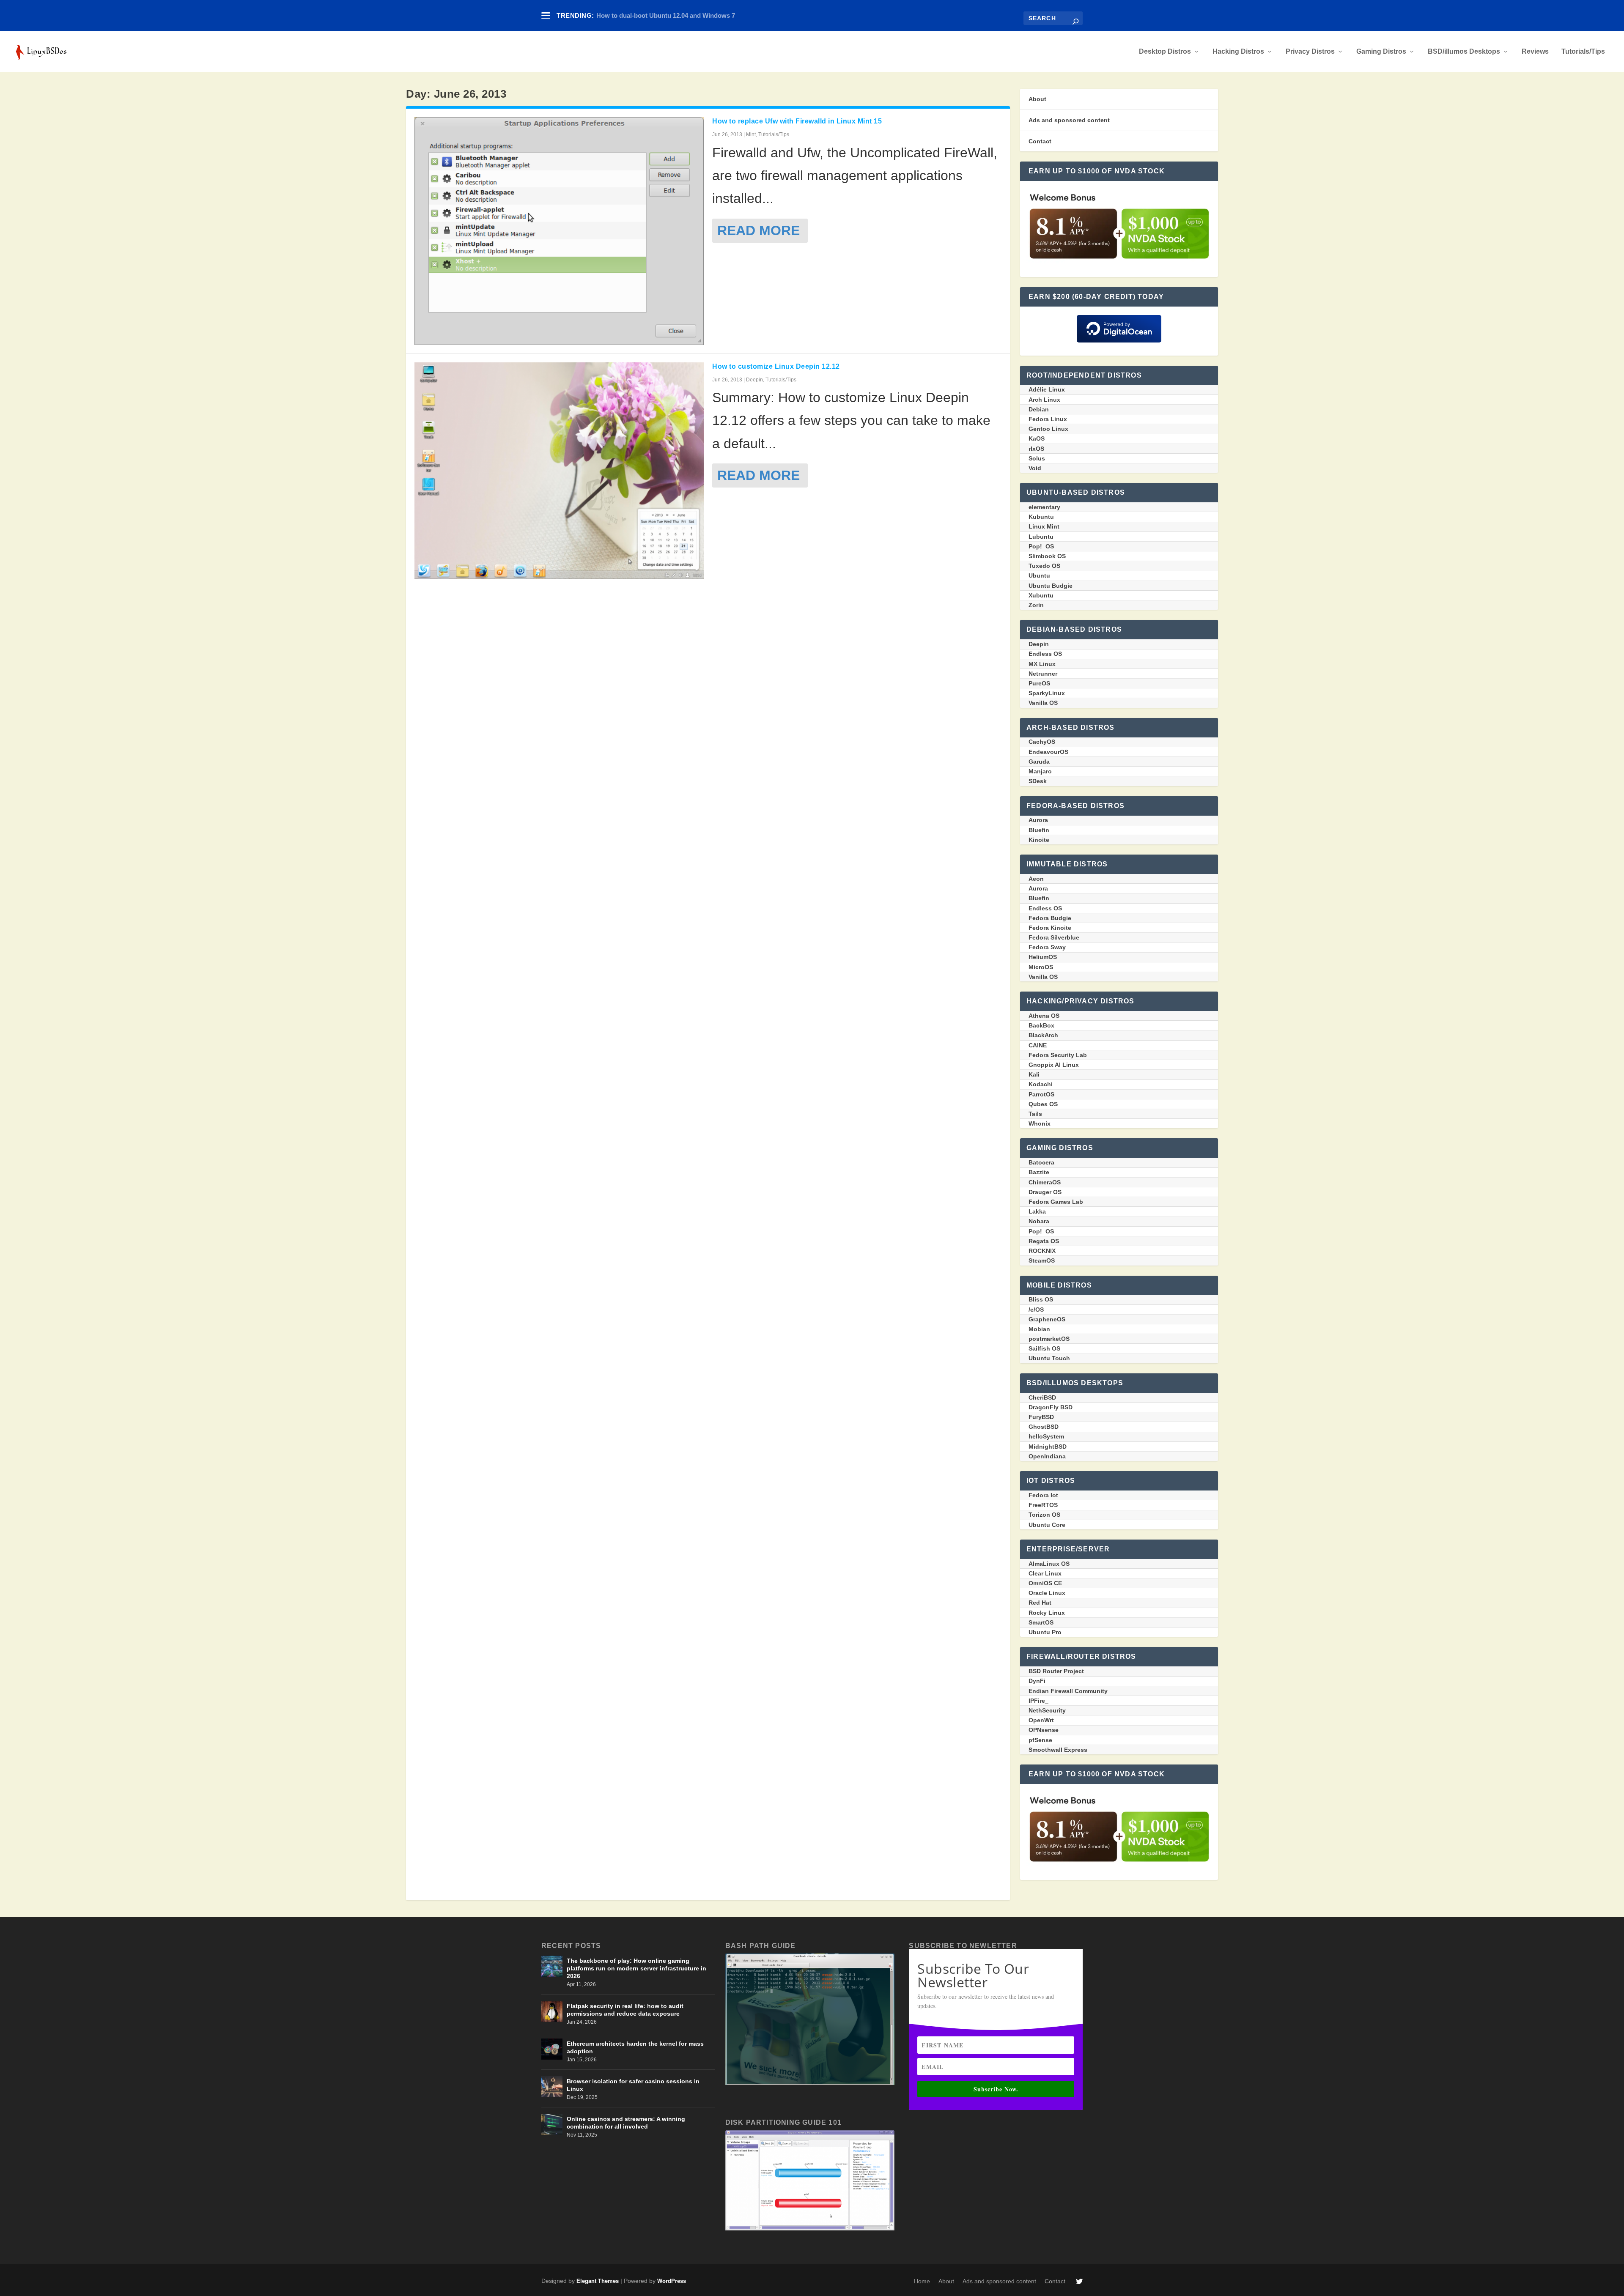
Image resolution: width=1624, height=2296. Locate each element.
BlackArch (1043, 1035)
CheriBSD (1042, 1397)
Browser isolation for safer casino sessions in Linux (633, 2085)
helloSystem (1046, 1436)
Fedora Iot (1043, 1495)
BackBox (1041, 1025)
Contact (1040, 141)
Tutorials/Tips (1583, 52)
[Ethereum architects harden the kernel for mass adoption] (552, 2049)
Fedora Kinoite (1050, 928)
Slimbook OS (1047, 556)
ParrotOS (1041, 1094)
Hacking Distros (1238, 52)
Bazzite (1039, 1172)
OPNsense (1044, 1730)
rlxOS (1036, 449)
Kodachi (1041, 1084)
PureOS (1039, 683)
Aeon (1036, 879)
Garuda (1039, 762)
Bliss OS (1041, 1299)
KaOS (1037, 438)
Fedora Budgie (1050, 918)
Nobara (1039, 1221)
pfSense (1040, 1740)
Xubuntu (1041, 595)
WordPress (672, 2281)
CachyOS (1042, 742)
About (1037, 99)
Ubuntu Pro (1045, 1632)
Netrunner (1043, 674)
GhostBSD (1044, 1427)
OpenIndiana (1047, 1456)
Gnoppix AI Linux (1054, 1065)
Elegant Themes (598, 2281)
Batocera (1041, 1162)
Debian (1039, 409)
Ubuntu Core (1047, 1525)
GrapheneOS (1047, 1319)
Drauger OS (1045, 1192)
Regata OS (1044, 1241)
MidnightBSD (1048, 1447)
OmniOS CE (1045, 1583)
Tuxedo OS (1044, 566)
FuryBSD (1041, 1417)
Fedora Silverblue (1054, 937)
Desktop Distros (1165, 52)
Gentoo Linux (1048, 429)
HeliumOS (1043, 957)
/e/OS (1036, 1310)
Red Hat (1040, 1603)
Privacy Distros (1310, 52)
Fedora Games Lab (1056, 1202)
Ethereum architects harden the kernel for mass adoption (635, 2047)
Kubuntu (1041, 517)
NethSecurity (1047, 1710)
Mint (751, 134)
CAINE (1038, 1045)
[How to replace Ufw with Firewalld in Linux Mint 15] (559, 231)
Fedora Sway (1047, 947)
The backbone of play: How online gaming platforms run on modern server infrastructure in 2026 (636, 1968)
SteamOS (1042, 1260)
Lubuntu (1041, 537)
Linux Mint (1044, 526)
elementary (1044, 507)
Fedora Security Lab (1058, 1055)
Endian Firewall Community (1068, 1691)
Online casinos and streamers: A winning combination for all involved (626, 2123)
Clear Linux (1045, 1573)
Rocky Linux (1047, 1613)
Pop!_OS (1041, 546)
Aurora (1038, 820)
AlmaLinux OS (1049, 1564)
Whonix (1040, 1123)
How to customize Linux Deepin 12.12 (776, 366)
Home (922, 2281)
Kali (1034, 1074)
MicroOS (1041, 967)
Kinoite (1039, 840)
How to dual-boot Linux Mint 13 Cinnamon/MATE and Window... (690, 15)
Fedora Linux (1048, 419)
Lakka (1037, 1211)
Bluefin (1039, 830)
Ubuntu (1039, 575)
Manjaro (1040, 771)
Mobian (1039, 1329)
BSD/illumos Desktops (1464, 52)
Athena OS (1044, 1016)
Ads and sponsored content (1069, 120)
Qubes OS (1043, 1104)
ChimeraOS (1045, 1182)
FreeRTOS (1043, 1505)
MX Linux (1042, 664)
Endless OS (1045, 654)
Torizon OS (1044, 1515)
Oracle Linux (1047, 1593)
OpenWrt (1041, 1720)
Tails (1035, 1114)
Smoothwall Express (1058, 1750)
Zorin (1036, 605)
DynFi (1037, 1681)
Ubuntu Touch (1049, 1358)
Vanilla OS (1043, 703)
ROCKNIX (1042, 1251)
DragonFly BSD (1051, 1407)
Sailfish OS (1044, 1348)
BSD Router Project (1056, 1671)
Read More (759, 230)
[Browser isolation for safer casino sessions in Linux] (552, 2087)
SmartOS (1041, 1622)
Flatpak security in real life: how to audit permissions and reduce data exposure (625, 2010)
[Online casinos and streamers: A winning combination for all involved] (552, 2124)
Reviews (1535, 52)
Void (1035, 468)
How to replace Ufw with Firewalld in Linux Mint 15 (797, 121)
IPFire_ (1038, 1701)
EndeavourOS (1048, 752)
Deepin (754, 380)
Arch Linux (1044, 400)
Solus (1037, 458)
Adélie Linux (1047, 389)
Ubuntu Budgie (1051, 586)
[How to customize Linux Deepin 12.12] (559, 471)
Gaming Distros (1381, 52)
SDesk (1038, 781)
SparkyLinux (1047, 693)
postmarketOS (1049, 1339)
